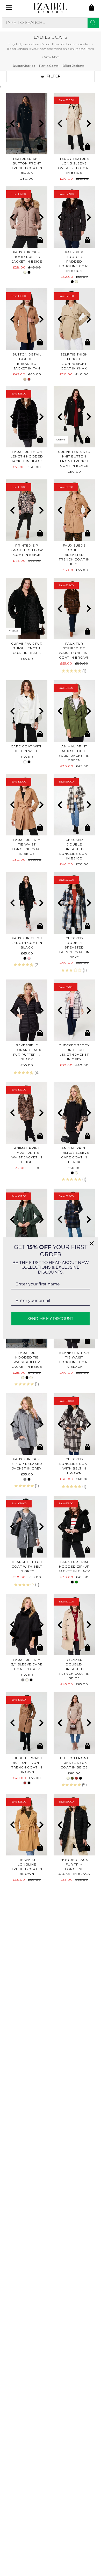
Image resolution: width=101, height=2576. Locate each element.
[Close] (92, 1243)
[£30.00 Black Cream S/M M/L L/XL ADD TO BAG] (74, 1113)
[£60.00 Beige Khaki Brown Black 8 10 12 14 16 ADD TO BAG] (74, 1723)
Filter (54, 76)
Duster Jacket (24, 66)
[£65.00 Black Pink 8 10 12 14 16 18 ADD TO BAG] (27, 903)
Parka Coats (49, 66)
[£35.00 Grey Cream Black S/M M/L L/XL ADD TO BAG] (27, 1625)
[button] (12, 123)
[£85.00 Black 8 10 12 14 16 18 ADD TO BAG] (27, 1010)
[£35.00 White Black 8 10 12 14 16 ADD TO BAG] (27, 711)
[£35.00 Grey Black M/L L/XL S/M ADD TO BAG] (27, 1424)
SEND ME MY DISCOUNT (51, 1319)
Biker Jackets (73, 66)
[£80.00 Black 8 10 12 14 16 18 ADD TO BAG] (27, 124)
